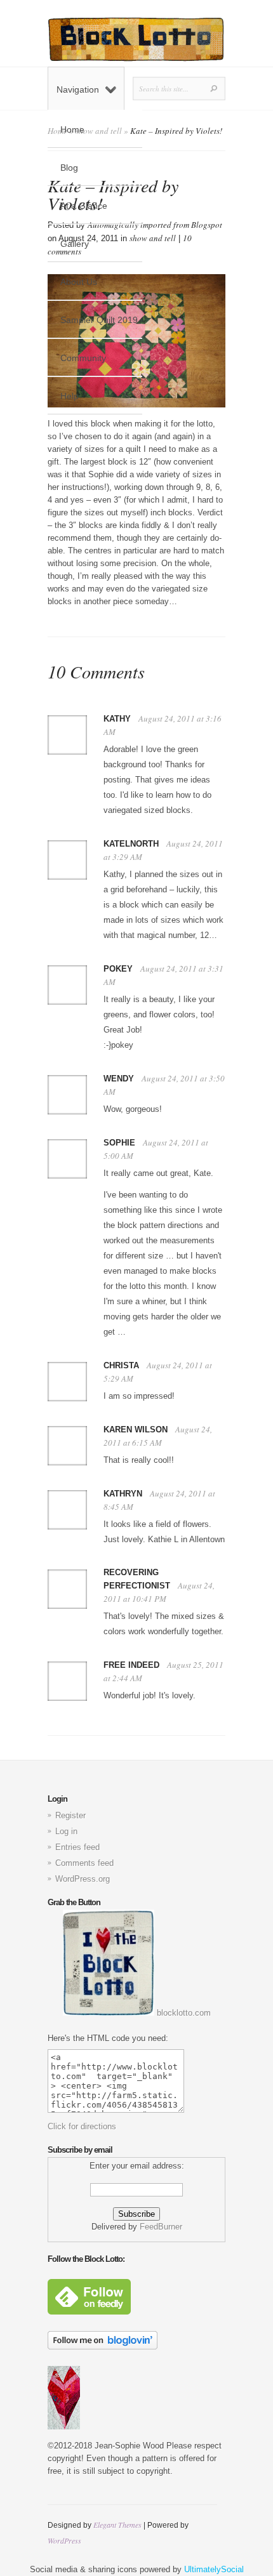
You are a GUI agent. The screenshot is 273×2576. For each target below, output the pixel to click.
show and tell (153, 238)
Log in (66, 1831)
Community (83, 358)
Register (70, 1815)
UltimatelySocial (214, 2569)
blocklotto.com (183, 2013)
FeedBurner (161, 2227)
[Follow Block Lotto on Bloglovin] (103, 2347)
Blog (69, 168)
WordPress (64, 2540)
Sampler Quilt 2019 (99, 320)
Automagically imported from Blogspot (155, 225)
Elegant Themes (117, 2525)
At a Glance (84, 206)
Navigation (78, 89)
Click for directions (82, 2126)
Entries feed (77, 1847)
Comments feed (84, 1863)
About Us (79, 282)
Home (72, 129)
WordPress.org (83, 1879)
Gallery (75, 244)
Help (70, 396)
